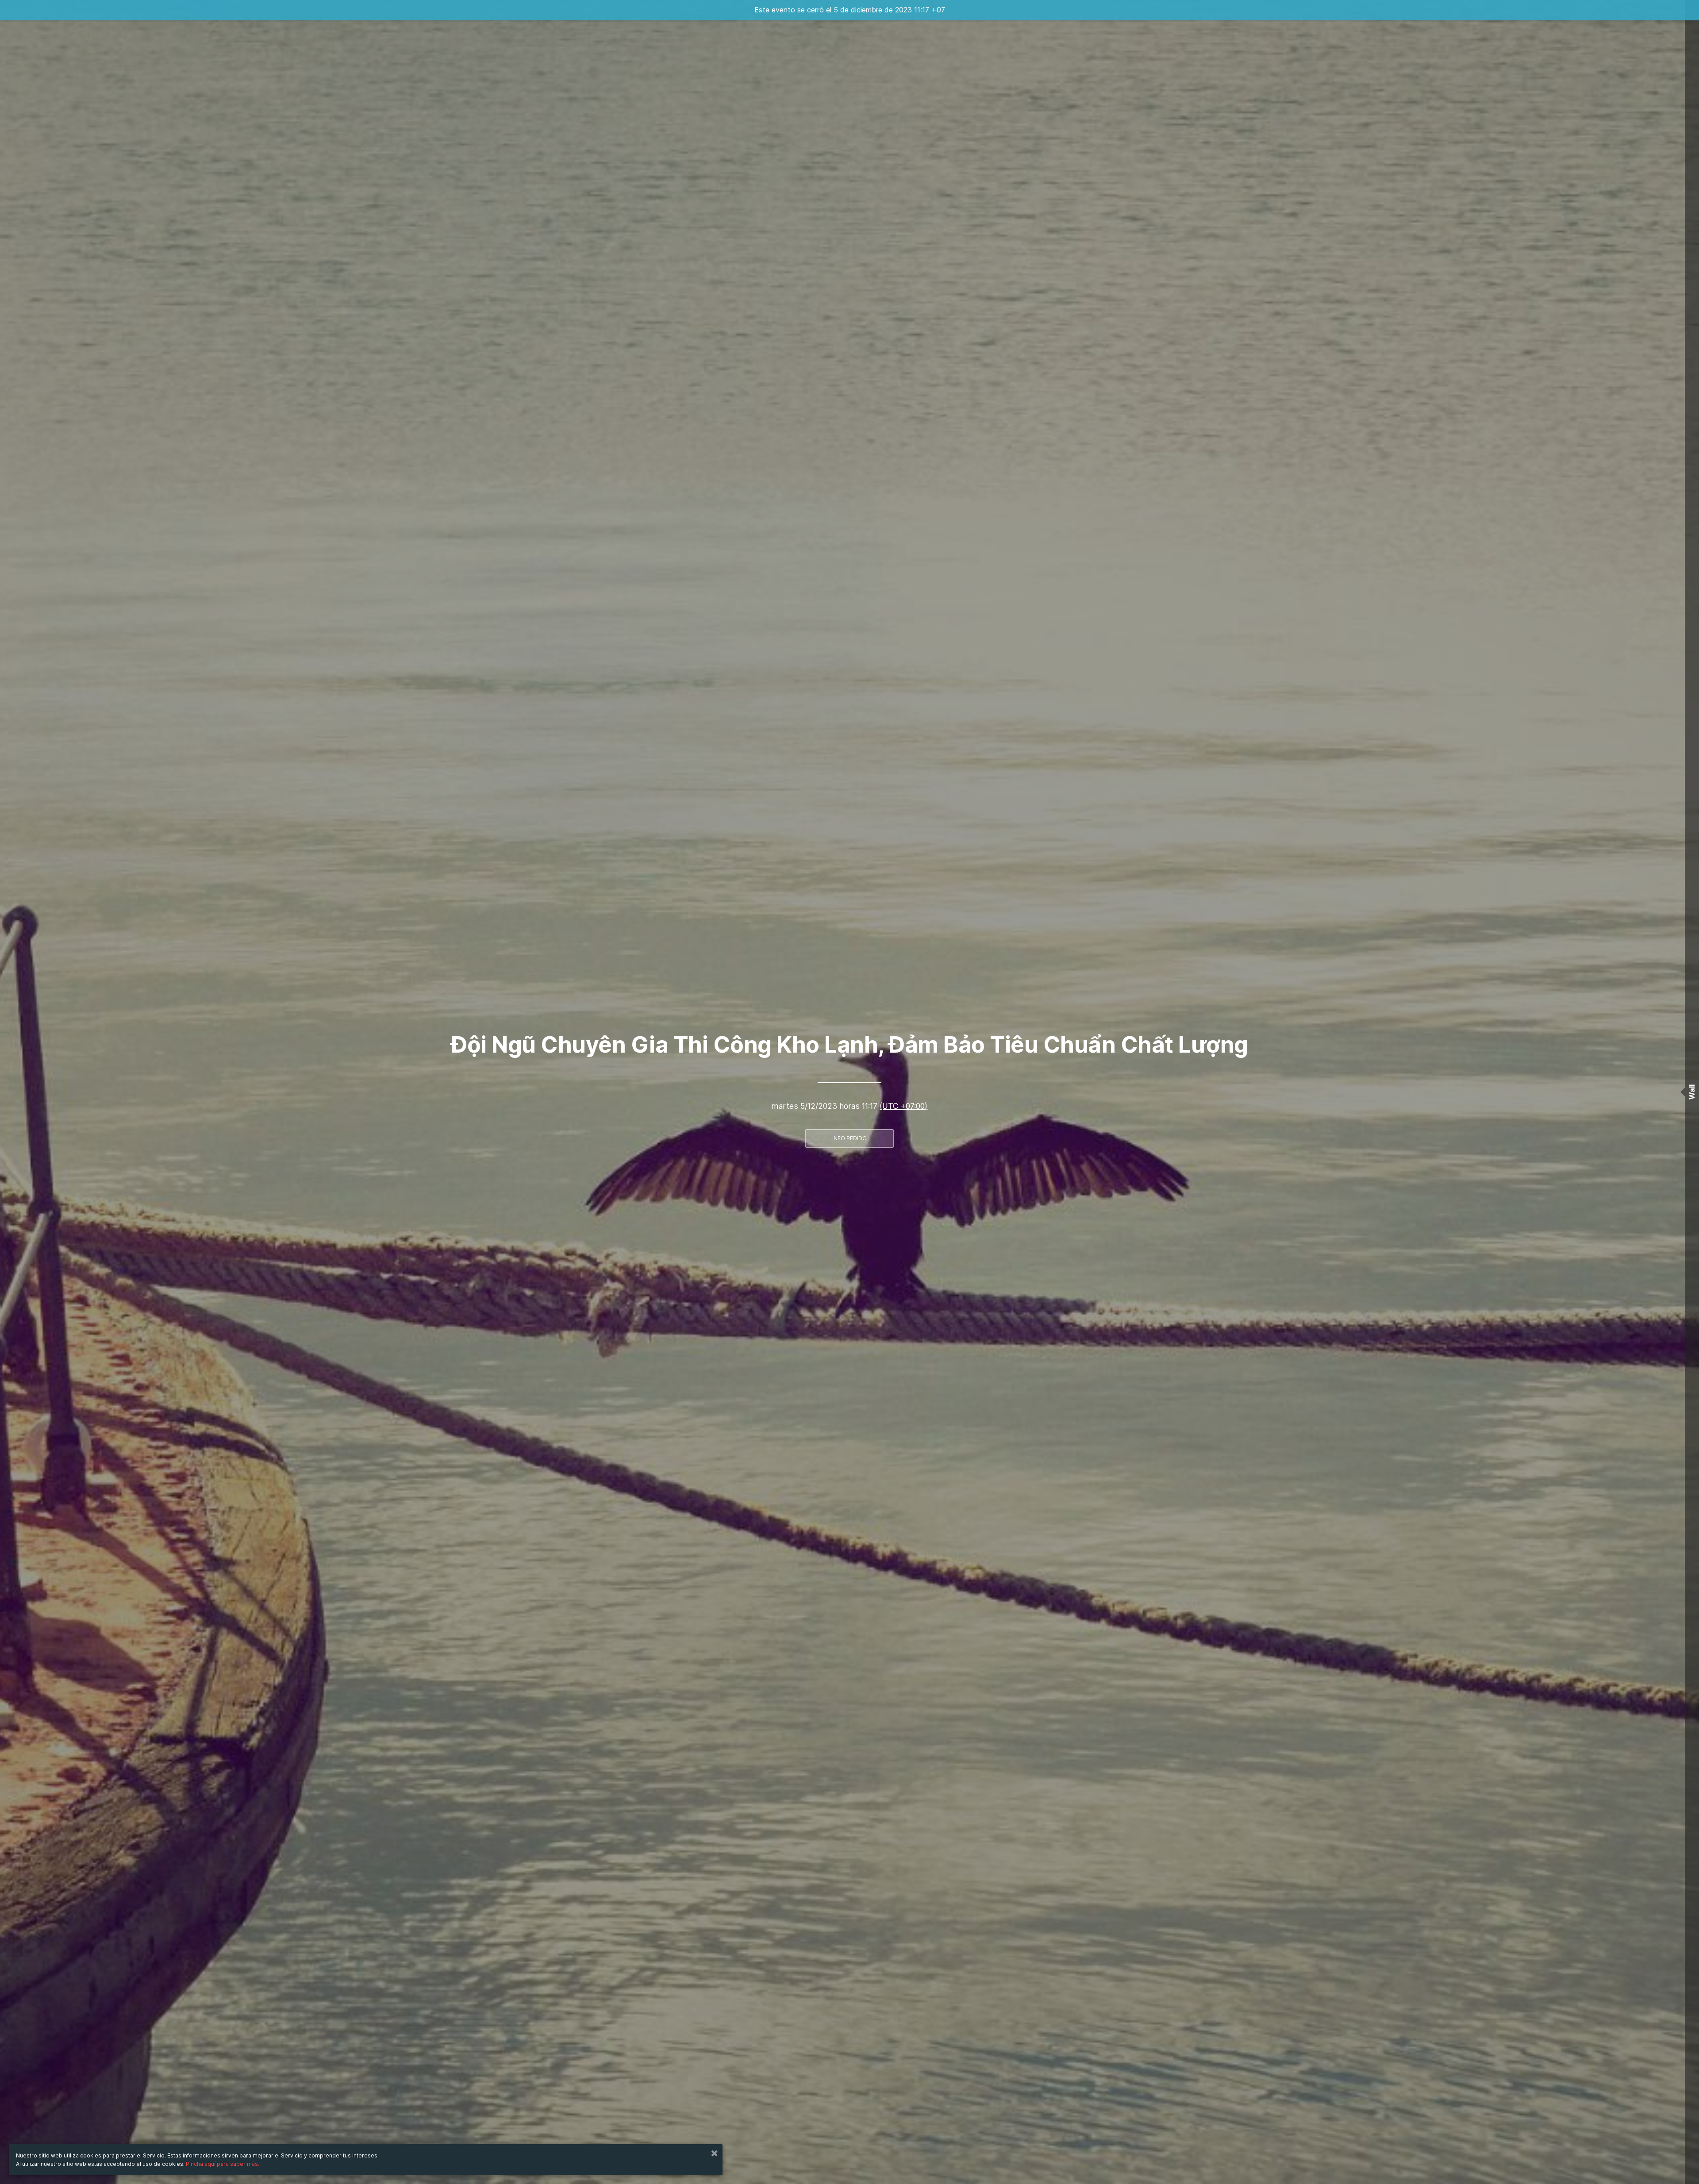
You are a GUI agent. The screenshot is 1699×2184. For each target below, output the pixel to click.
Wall (1692, 1092)
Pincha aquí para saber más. (223, 2164)
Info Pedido (849, 1138)
